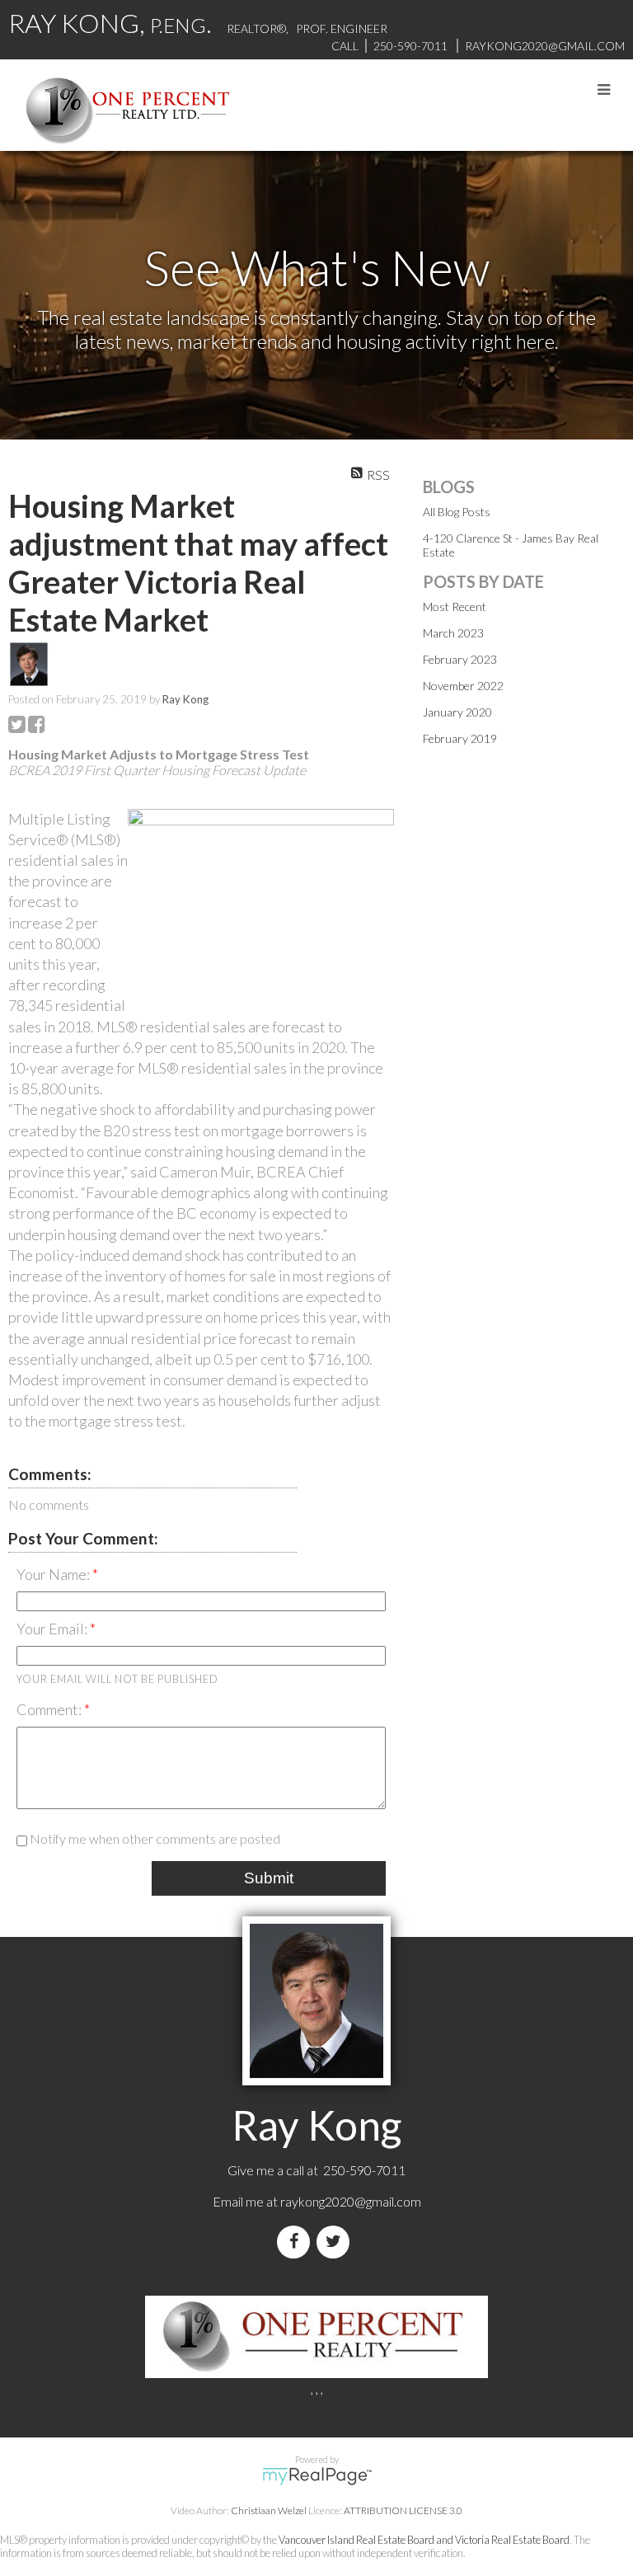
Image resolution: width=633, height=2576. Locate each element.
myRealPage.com (317, 2476)
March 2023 (453, 633)
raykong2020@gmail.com (351, 2201)
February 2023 (460, 659)
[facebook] (297, 2242)
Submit (269, 1878)
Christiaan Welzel (269, 2510)
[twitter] (336, 2242)
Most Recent (455, 606)
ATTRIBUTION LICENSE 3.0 (403, 2510)
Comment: (50, 1709)
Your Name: (54, 1574)
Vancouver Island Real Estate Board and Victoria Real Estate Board (424, 2540)
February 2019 (460, 738)
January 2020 (457, 712)
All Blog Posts (457, 512)
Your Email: (53, 1629)
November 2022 (463, 686)
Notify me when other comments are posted (154, 1838)
